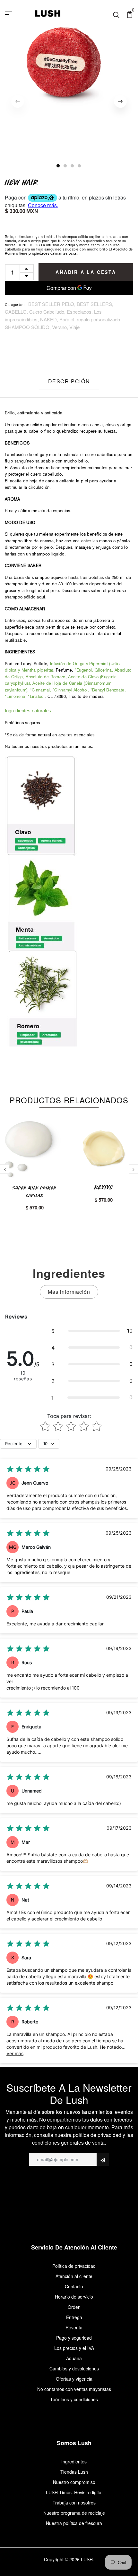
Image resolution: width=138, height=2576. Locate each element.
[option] (69, 69)
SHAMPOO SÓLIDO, (28, 327)
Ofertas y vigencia (74, 2379)
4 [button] (80, 166)
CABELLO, (17, 312)
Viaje (74, 327)
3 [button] (73, 166)
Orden (74, 2307)
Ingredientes (74, 2462)
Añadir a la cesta (86, 272)
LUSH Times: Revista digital (74, 2492)
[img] (28, 1469)
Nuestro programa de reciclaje (74, 2513)
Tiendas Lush (74, 2472)
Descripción (69, 381)
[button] (92, 1331)
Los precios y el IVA (74, 2348)
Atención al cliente (74, 2276)
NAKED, (50, 319)
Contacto (74, 2286)
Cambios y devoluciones (74, 2368)
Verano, (61, 327)
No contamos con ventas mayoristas (74, 2389)
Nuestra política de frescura (74, 2523)
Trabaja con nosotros (74, 2503)
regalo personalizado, (99, 319)
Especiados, (80, 312)
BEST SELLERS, (95, 304)
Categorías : (15, 305)
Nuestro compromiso (74, 2482)
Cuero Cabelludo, (48, 312)
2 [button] (65, 166)
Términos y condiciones (74, 2399)
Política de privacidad (74, 2266)
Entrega (74, 2317)
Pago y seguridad (74, 2338)
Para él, (68, 319)
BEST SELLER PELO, (52, 304)
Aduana (74, 2358)
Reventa (74, 2327)
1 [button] (58, 166)
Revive (104, 1187)
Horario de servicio (74, 2297)
